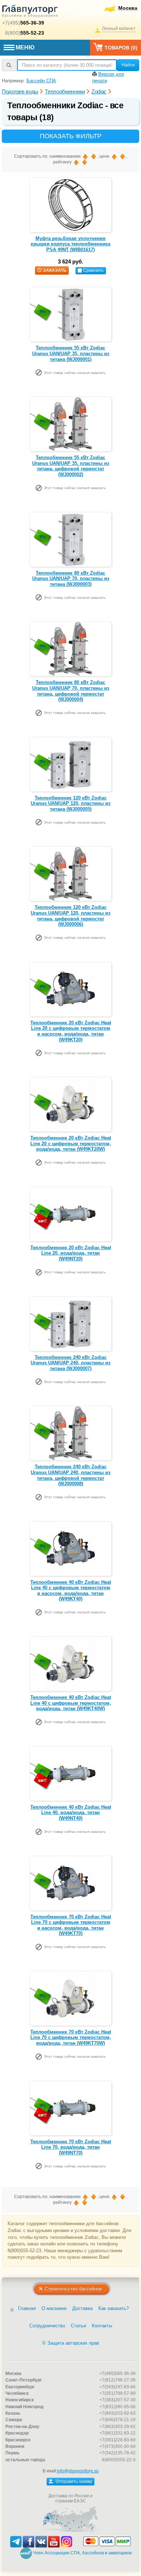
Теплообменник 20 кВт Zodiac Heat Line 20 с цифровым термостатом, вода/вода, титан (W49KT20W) (71, 1143)
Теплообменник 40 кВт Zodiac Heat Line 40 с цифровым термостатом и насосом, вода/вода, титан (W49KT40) (71, 1591)
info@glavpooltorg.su (78, 2471)
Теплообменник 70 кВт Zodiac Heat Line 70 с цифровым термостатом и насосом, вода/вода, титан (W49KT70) (71, 1925)
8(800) (25, 33)
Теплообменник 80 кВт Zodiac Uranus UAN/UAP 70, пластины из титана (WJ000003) (71, 579)
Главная (27, 2308)
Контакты (102, 2326)
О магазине (54, 2308)
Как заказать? (114, 2308)
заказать (55, 270)
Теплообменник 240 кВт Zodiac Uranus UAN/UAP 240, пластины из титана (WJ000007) (70, 1363)
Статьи (78, 2326)
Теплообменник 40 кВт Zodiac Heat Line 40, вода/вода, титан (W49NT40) (71, 1813)
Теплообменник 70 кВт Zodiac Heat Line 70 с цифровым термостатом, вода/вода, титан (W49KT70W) (71, 2037)
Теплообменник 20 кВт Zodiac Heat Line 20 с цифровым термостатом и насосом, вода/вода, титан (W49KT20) (71, 1031)
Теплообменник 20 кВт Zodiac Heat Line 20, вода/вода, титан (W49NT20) (71, 1253)
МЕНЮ (25, 47)
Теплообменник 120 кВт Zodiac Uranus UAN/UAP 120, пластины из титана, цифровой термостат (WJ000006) (70, 916)
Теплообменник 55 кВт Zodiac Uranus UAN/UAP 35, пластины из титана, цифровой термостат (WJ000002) (71, 466)
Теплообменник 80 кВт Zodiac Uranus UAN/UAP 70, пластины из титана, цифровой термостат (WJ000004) (71, 691)
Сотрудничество (47, 2326)
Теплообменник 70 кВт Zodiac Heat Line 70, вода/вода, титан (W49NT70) (71, 2147)
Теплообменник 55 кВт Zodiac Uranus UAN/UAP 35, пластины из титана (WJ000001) (71, 353)
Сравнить (93, 270)
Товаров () (121, 48)
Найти (128, 65)
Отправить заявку (73, 2481)
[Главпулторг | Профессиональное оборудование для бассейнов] (30, 12)
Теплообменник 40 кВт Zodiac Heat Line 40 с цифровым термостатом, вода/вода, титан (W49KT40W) (71, 1703)
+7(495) (23, 23)
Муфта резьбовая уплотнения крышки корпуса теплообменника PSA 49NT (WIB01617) (70, 244)
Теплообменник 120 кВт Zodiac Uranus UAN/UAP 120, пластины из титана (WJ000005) (70, 803)
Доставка (82, 2308)
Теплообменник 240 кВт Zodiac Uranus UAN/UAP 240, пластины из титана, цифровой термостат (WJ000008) (70, 1475)
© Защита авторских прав (71, 2343)
